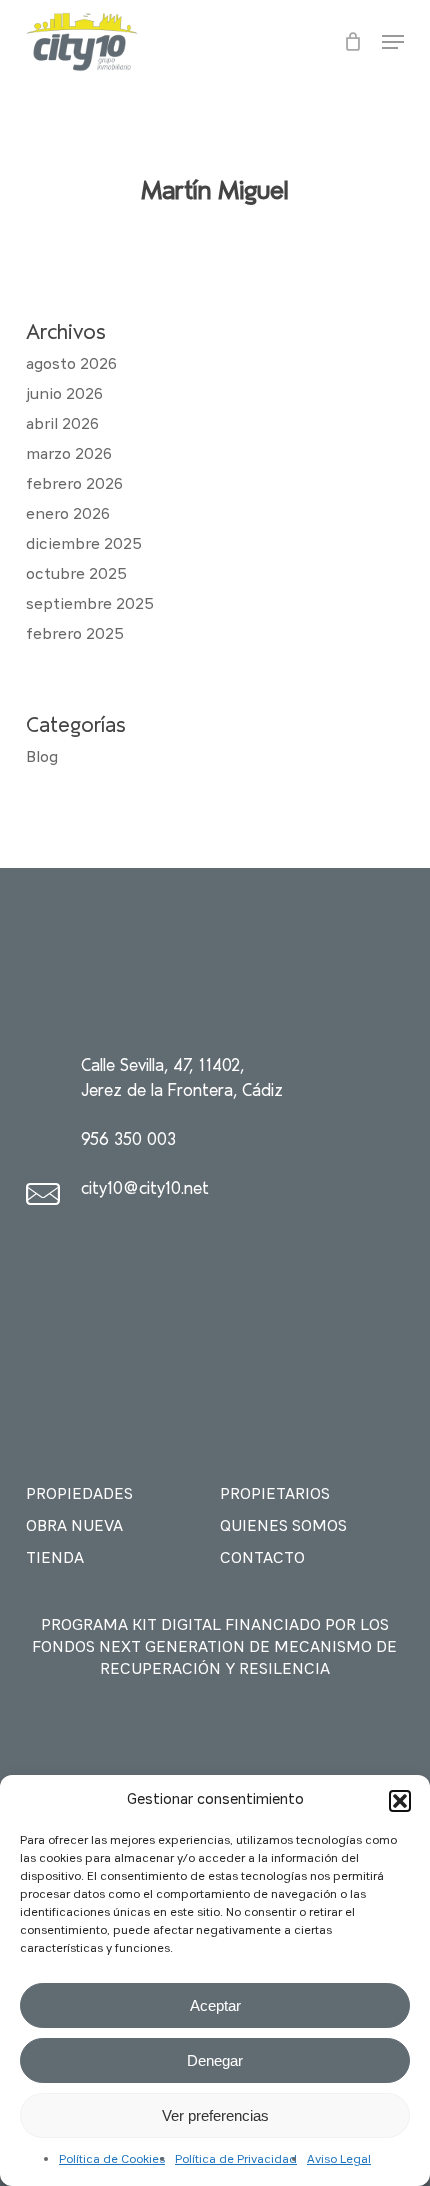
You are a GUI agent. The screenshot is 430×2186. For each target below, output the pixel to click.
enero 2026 (68, 515)
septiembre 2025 (90, 605)
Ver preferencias (215, 2115)
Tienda (55, 1559)
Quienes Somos (283, 1527)
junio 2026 (64, 395)
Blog (42, 758)
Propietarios (275, 1495)
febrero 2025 (75, 635)
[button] (400, 1801)
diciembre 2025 (84, 545)
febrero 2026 (74, 485)
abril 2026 (62, 425)
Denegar (215, 2060)
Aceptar (215, 2005)
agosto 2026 (71, 365)
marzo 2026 (69, 455)
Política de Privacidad (236, 2160)
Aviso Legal (339, 2160)
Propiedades (79, 1495)
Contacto (262, 1559)
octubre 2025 (76, 575)
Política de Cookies (112, 2160)
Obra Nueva (74, 1527)
